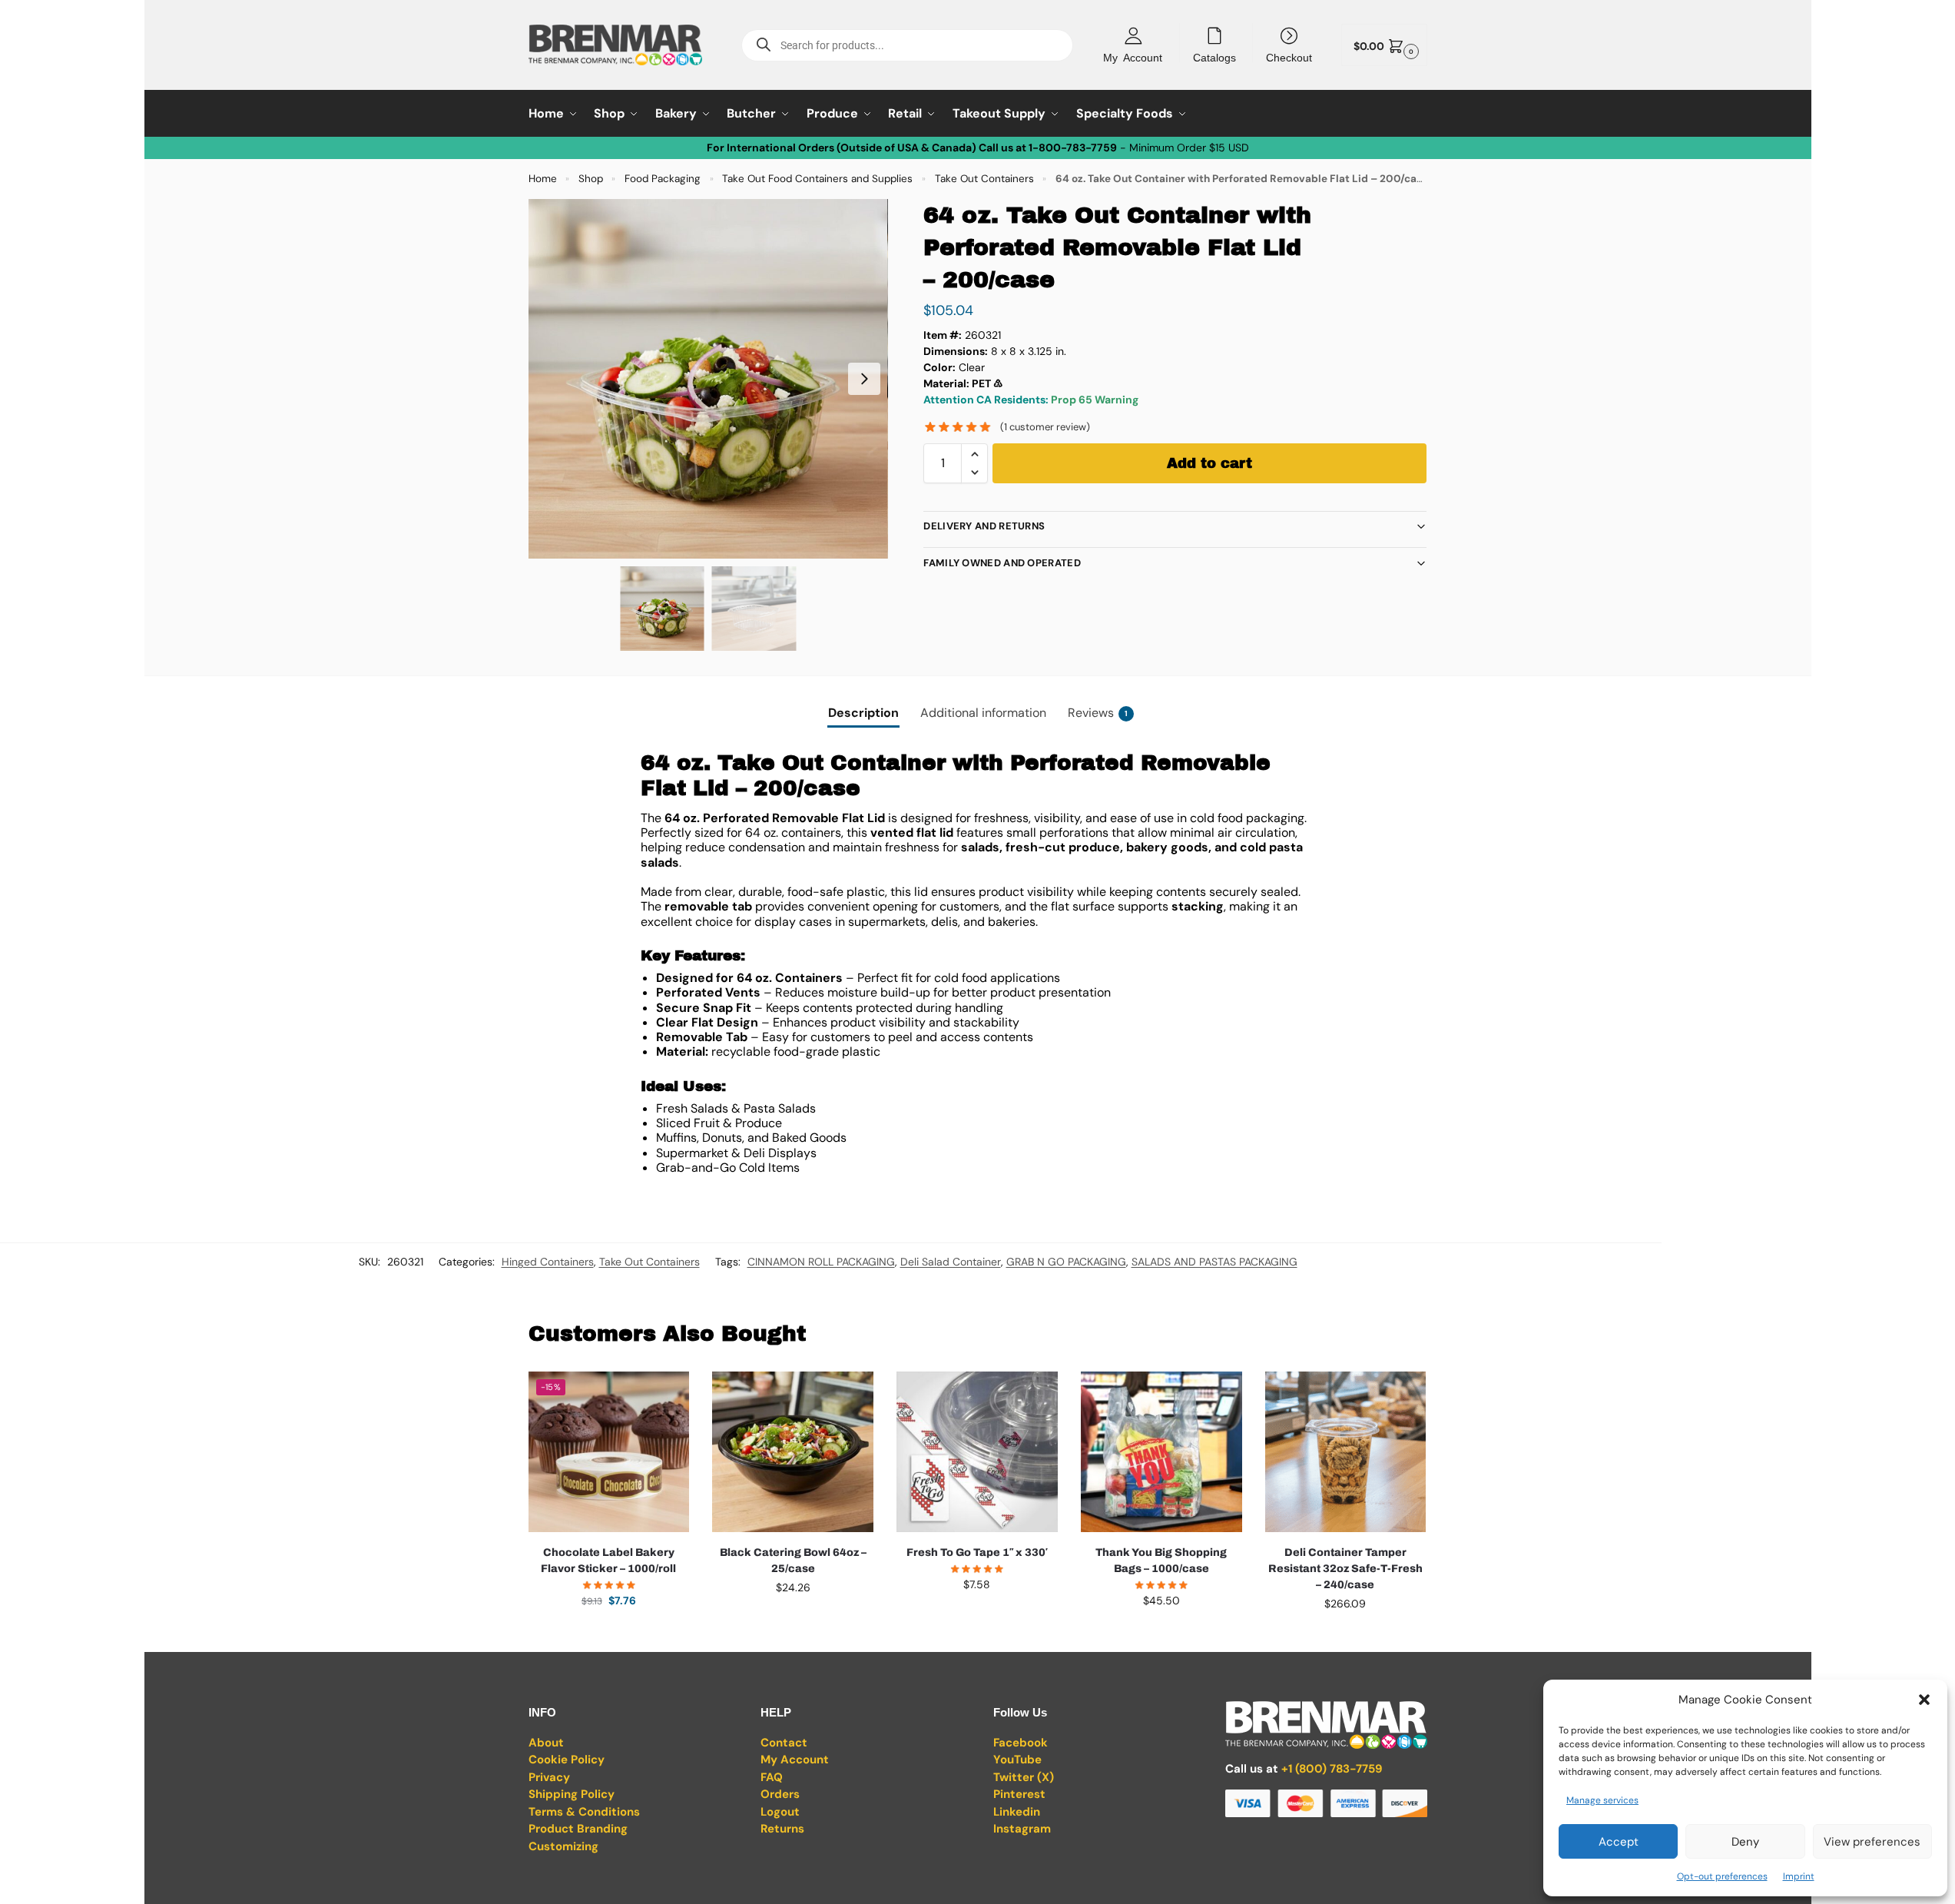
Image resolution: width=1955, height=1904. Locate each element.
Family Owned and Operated (1002, 563)
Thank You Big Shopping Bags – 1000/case (1161, 1561)
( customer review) (1045, 427)
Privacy (549, 1777)
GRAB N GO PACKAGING (1066, 1262)
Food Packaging (663, 179)
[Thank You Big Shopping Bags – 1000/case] (1161, 1452)
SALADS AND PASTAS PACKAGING (1214, 1262)
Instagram (1022, 1829)
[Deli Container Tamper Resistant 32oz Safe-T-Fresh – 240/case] (1346, 1452)
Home (543, 179)
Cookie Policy (567, 1760)
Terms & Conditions (584, 1812)
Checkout (1289, 57)
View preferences (1872, 1842)
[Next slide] (864, 379)
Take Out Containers (984, 179)
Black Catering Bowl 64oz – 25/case (793, 1561)
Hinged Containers (548, 1262)
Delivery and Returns (984, 526)
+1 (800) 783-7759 (1332, 1769)
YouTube (1017, 1760)
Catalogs (1214, 57)
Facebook (1021, 1743)
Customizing (563, 1846)
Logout (780, 1812)
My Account (1133, 57)
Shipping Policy (572, 1794)
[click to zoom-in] (708, 379)
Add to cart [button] (608, 1634)
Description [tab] (863, 713)
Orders (780, 1794)
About (546, 1743)
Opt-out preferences (1722, 1876)
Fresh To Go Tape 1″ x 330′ (977, 1552)
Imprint (1799, 1876)
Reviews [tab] (1098, 713)
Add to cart (1209, 463)
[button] (1924, 1700)
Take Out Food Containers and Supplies (817, 179)
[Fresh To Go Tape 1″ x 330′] (977, 1452)
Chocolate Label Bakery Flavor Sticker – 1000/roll (608, 1561)
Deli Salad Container (951, 1262)
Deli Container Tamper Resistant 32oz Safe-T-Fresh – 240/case (1345, 1569)
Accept (1619, 1842)
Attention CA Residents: (987, 400)
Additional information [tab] (983, 713)
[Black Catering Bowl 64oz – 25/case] (793, 1452)
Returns (782, 1829)
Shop (591, 179)
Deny (1745, 1842)
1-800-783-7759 (1073, 148)
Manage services (1602, 1800)
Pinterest (1019, 1794)
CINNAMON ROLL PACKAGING (821, 1262)
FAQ (772, 1777)
